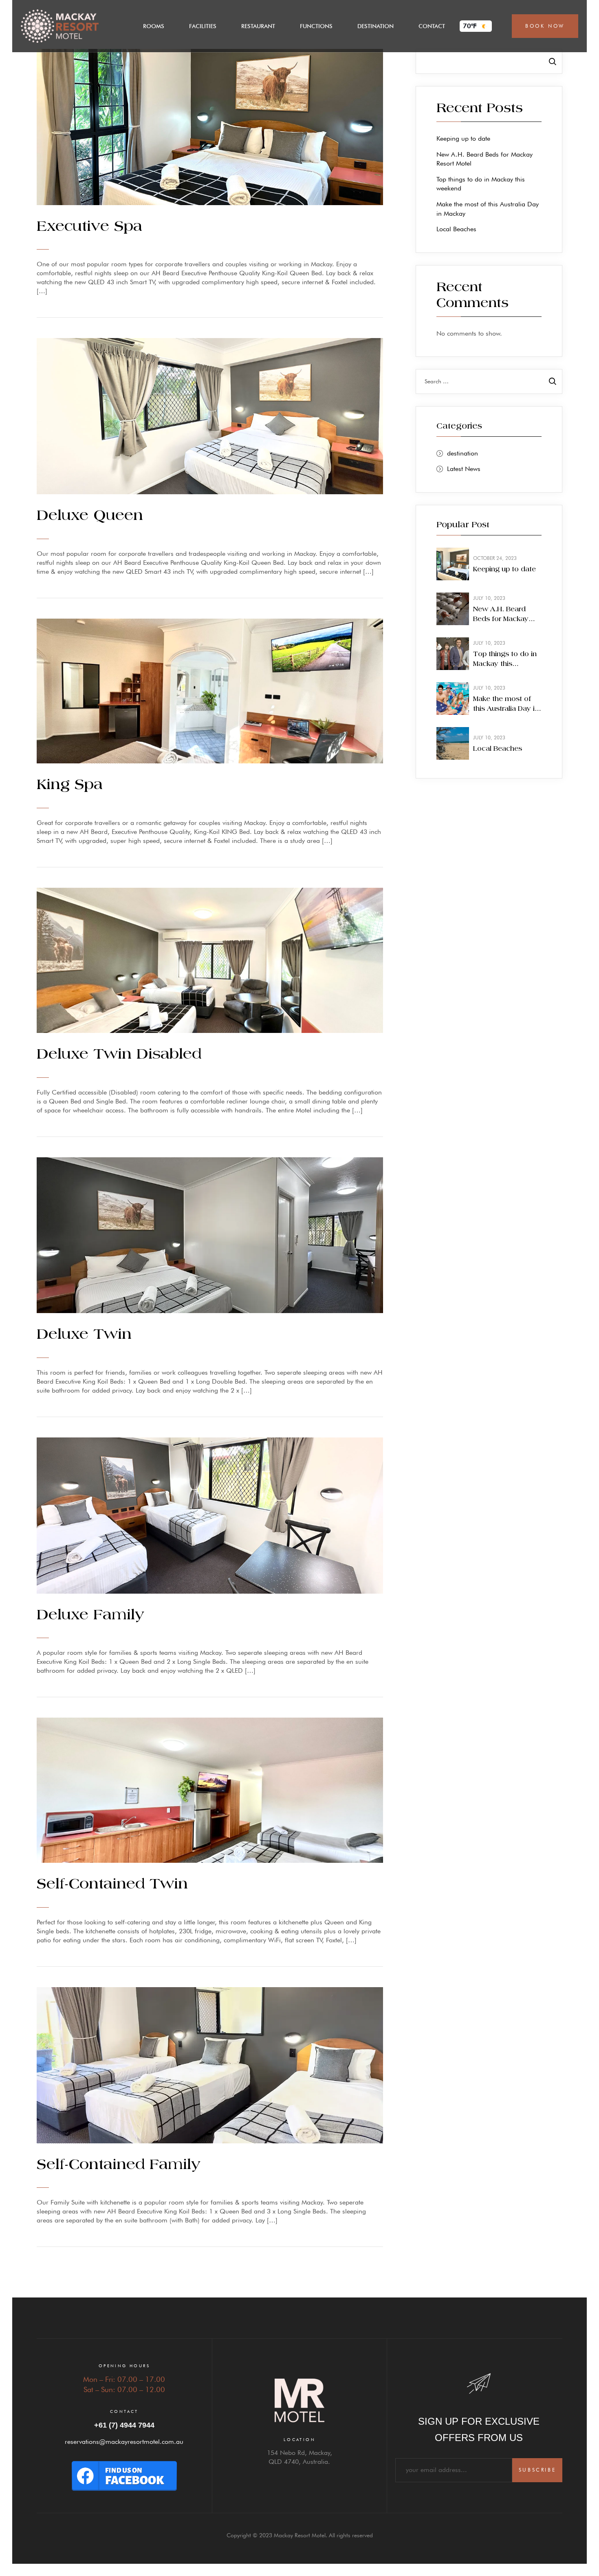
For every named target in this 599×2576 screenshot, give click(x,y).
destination (462, 453)
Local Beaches (456, 229)
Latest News (464, 469)
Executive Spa (89, 227)
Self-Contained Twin (112, 1884)
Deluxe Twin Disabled (119, 1055)
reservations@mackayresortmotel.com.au (124, 2442)
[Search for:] (489, 381)
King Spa (70, 785)
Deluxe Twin (84, 1335)
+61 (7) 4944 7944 (124, 2425)
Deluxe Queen (90, 516)
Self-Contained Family (119, 2165)
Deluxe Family (90, 1615)
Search (548, 61)
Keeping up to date (463, 138)
